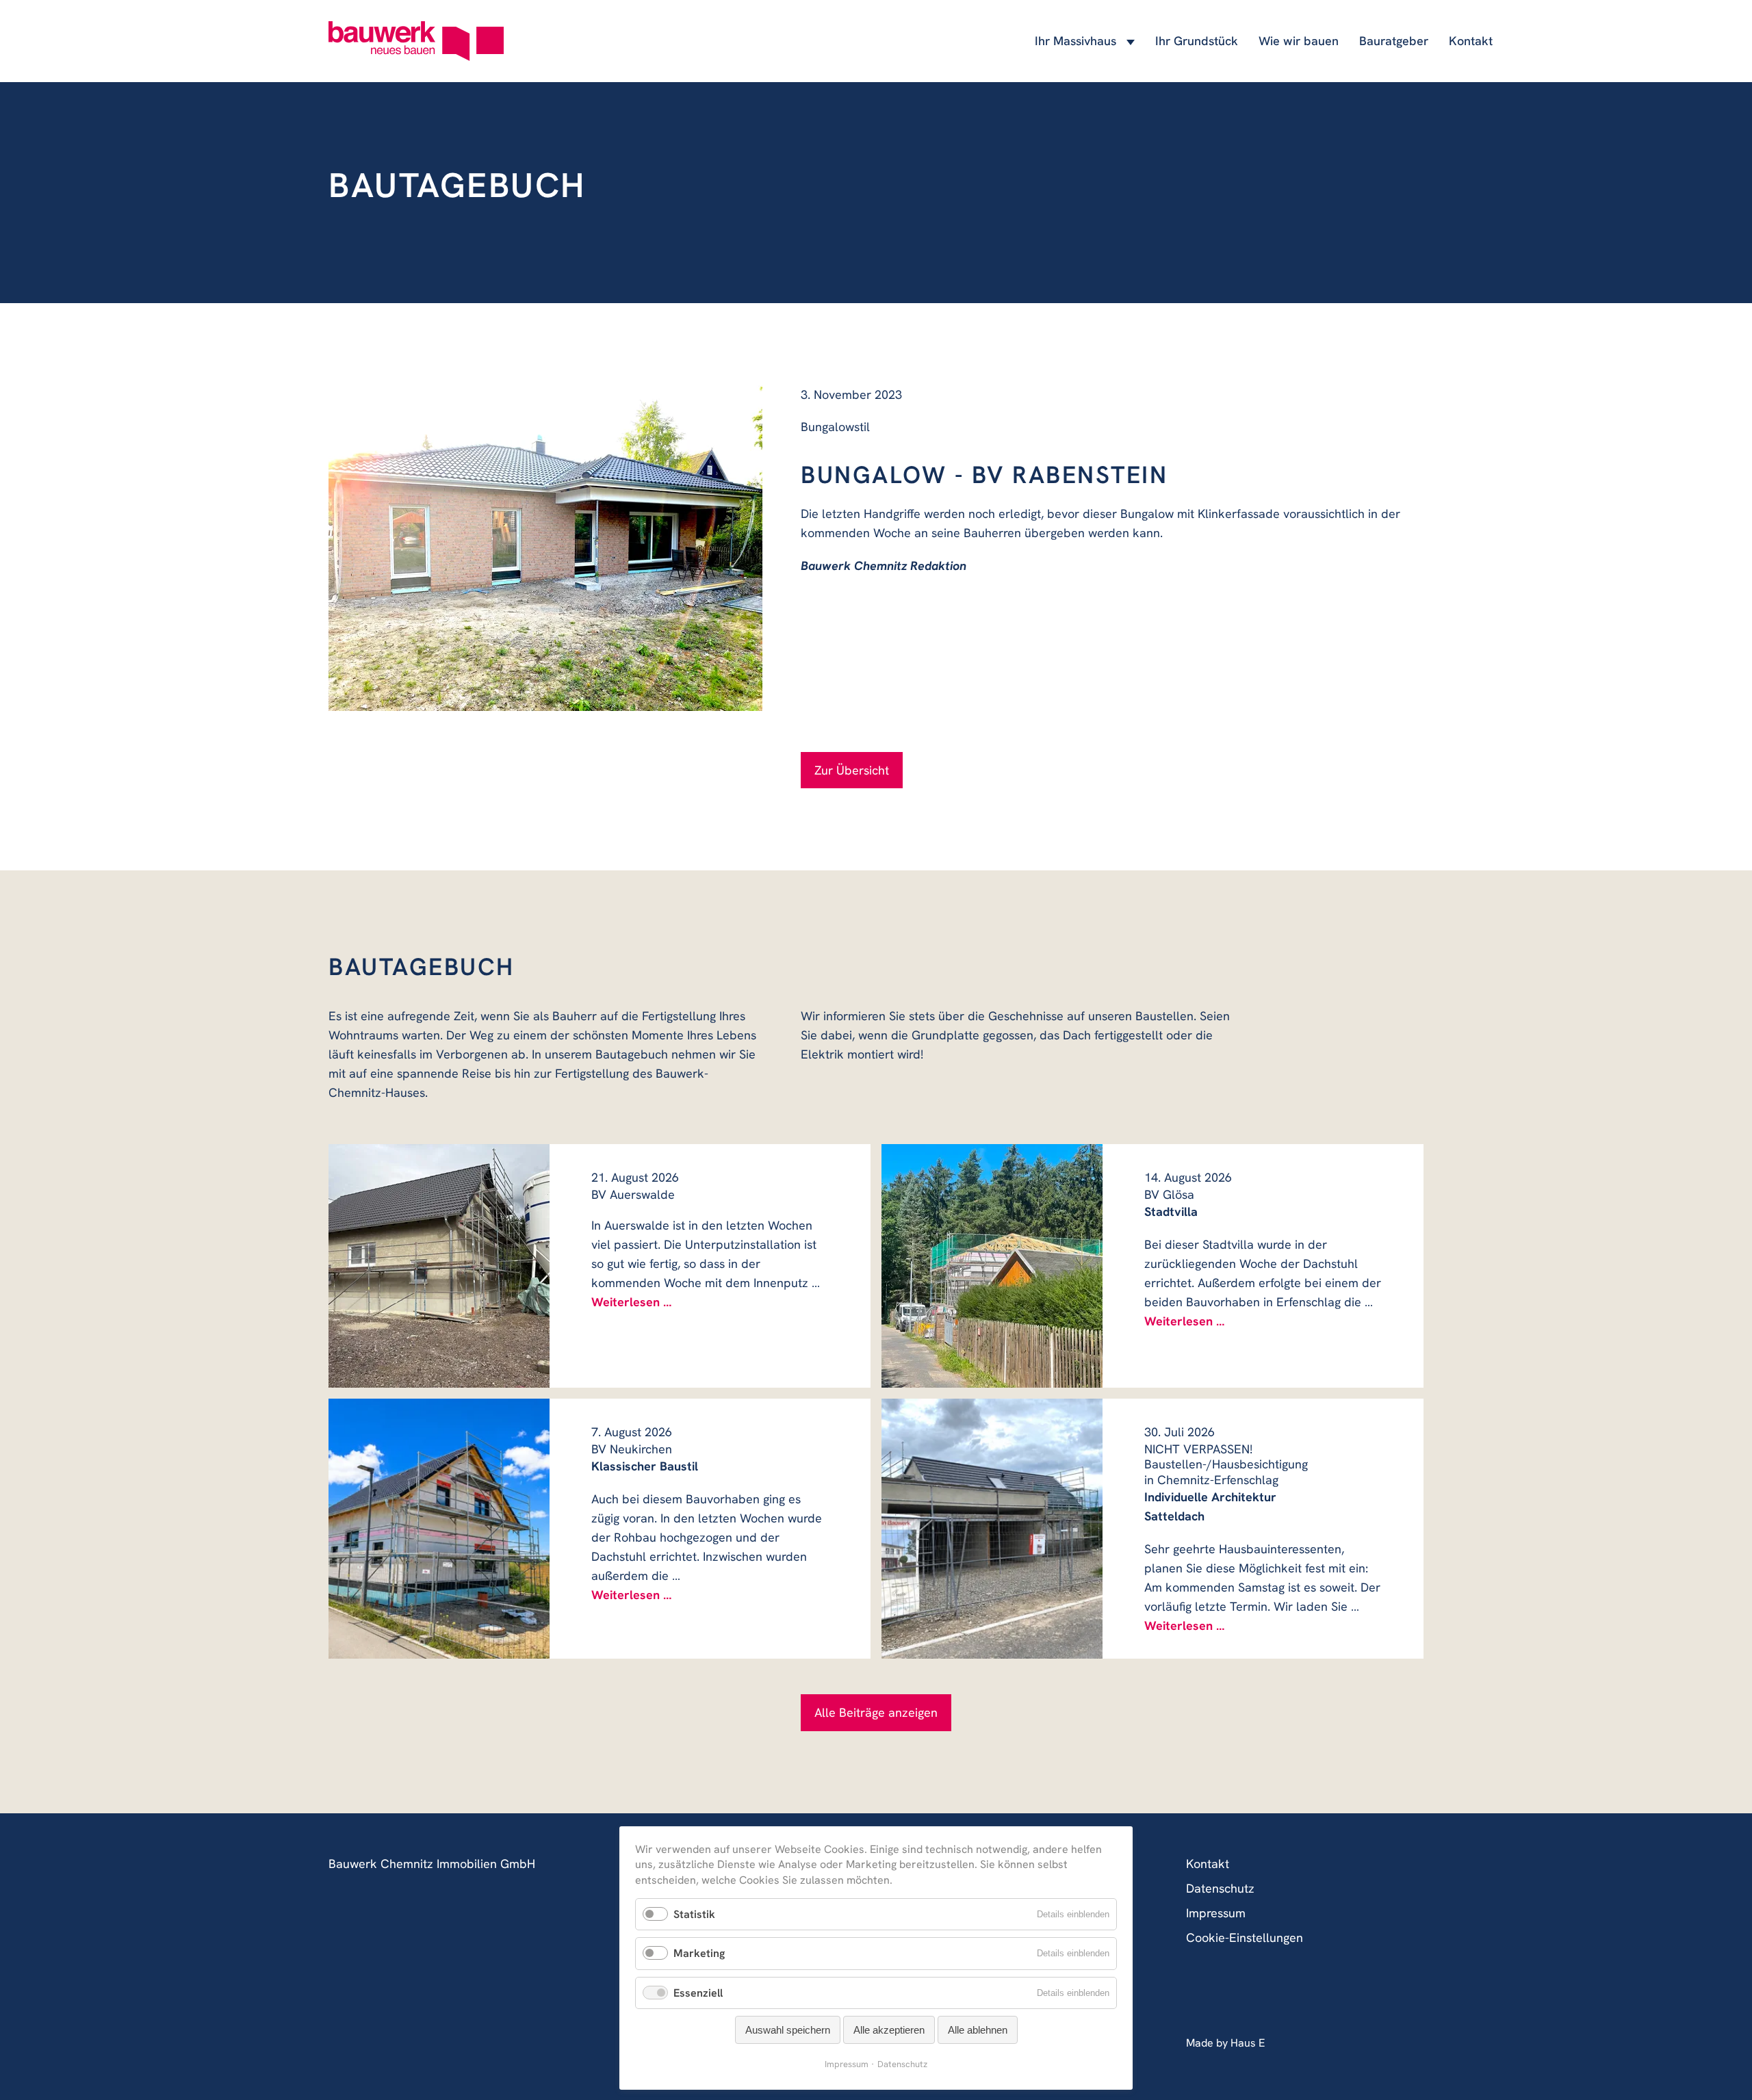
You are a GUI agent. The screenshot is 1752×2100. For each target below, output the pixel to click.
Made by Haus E (1225, 2043)
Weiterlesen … (631, 1302)
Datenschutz (1220, 1888)
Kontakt (1471, 41)
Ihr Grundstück (1197, 41)
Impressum (1216, 1913)
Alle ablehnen (978, 2030)
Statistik (694, 1914)
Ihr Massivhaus (1075, 41)
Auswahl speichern (788, 2030)
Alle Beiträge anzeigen (876, 1712)
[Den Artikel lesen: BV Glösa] (992, 1266)
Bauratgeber (1394, 41)
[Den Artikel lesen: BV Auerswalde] (439, 1266)
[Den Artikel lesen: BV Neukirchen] (439, 1529)
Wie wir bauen (1299, 41)
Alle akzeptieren (889, 2030)
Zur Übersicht (852, 770)
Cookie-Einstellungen (1245, 1937)
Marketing (699, 1953)
